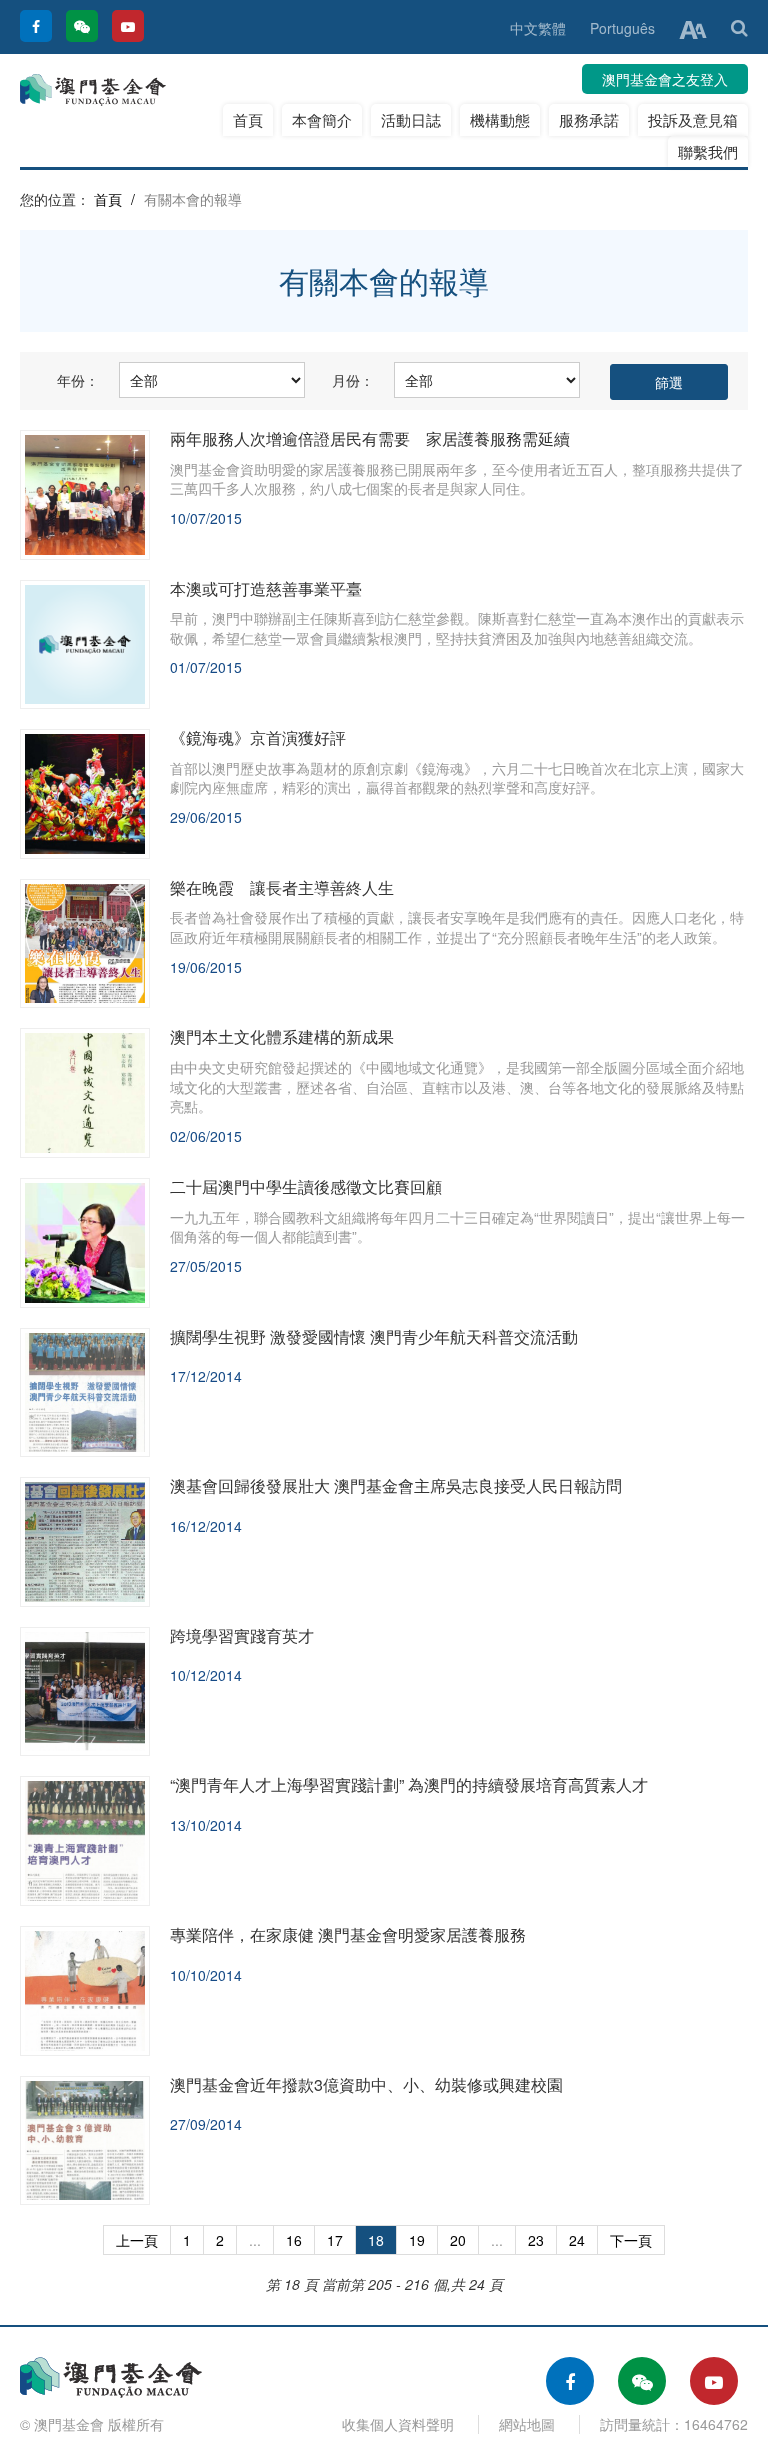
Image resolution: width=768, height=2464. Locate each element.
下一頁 (631, 2240)
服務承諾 (589, 119)
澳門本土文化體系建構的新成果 (282, 1036)
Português (622, 28)
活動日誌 (411, 119)
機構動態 (500, 119)
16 (294, 2240)
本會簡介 (322, 119)
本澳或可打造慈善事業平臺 (266, 588)
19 (417, 2240)
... (255, 2240)
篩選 (669, 382)
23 (536, 2240)
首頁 (248, 119)
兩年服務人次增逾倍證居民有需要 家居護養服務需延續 (370, 438)
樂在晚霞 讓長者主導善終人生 (282, 887)
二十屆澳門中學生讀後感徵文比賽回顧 (306, 1186)
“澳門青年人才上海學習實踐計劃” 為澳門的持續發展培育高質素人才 (409, 1784)
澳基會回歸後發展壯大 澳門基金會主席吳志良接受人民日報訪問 (396, 1485)
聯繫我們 (708, 151)
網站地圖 (527, 2424)
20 (458, 2240)
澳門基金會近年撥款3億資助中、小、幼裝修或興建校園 (366, 2084)
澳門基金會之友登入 (665, 79)
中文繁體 (538, 28)
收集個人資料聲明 (398, 2424)
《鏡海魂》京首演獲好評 (258, 737)
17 (335, 2240)
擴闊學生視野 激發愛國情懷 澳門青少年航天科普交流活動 (374, 1336)
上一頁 (137, 2240)
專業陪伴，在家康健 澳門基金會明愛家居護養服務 (348, 1934)
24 (577, 2240)
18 (376, 2240)
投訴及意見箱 (693, 119)
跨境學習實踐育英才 (242, 1635)
